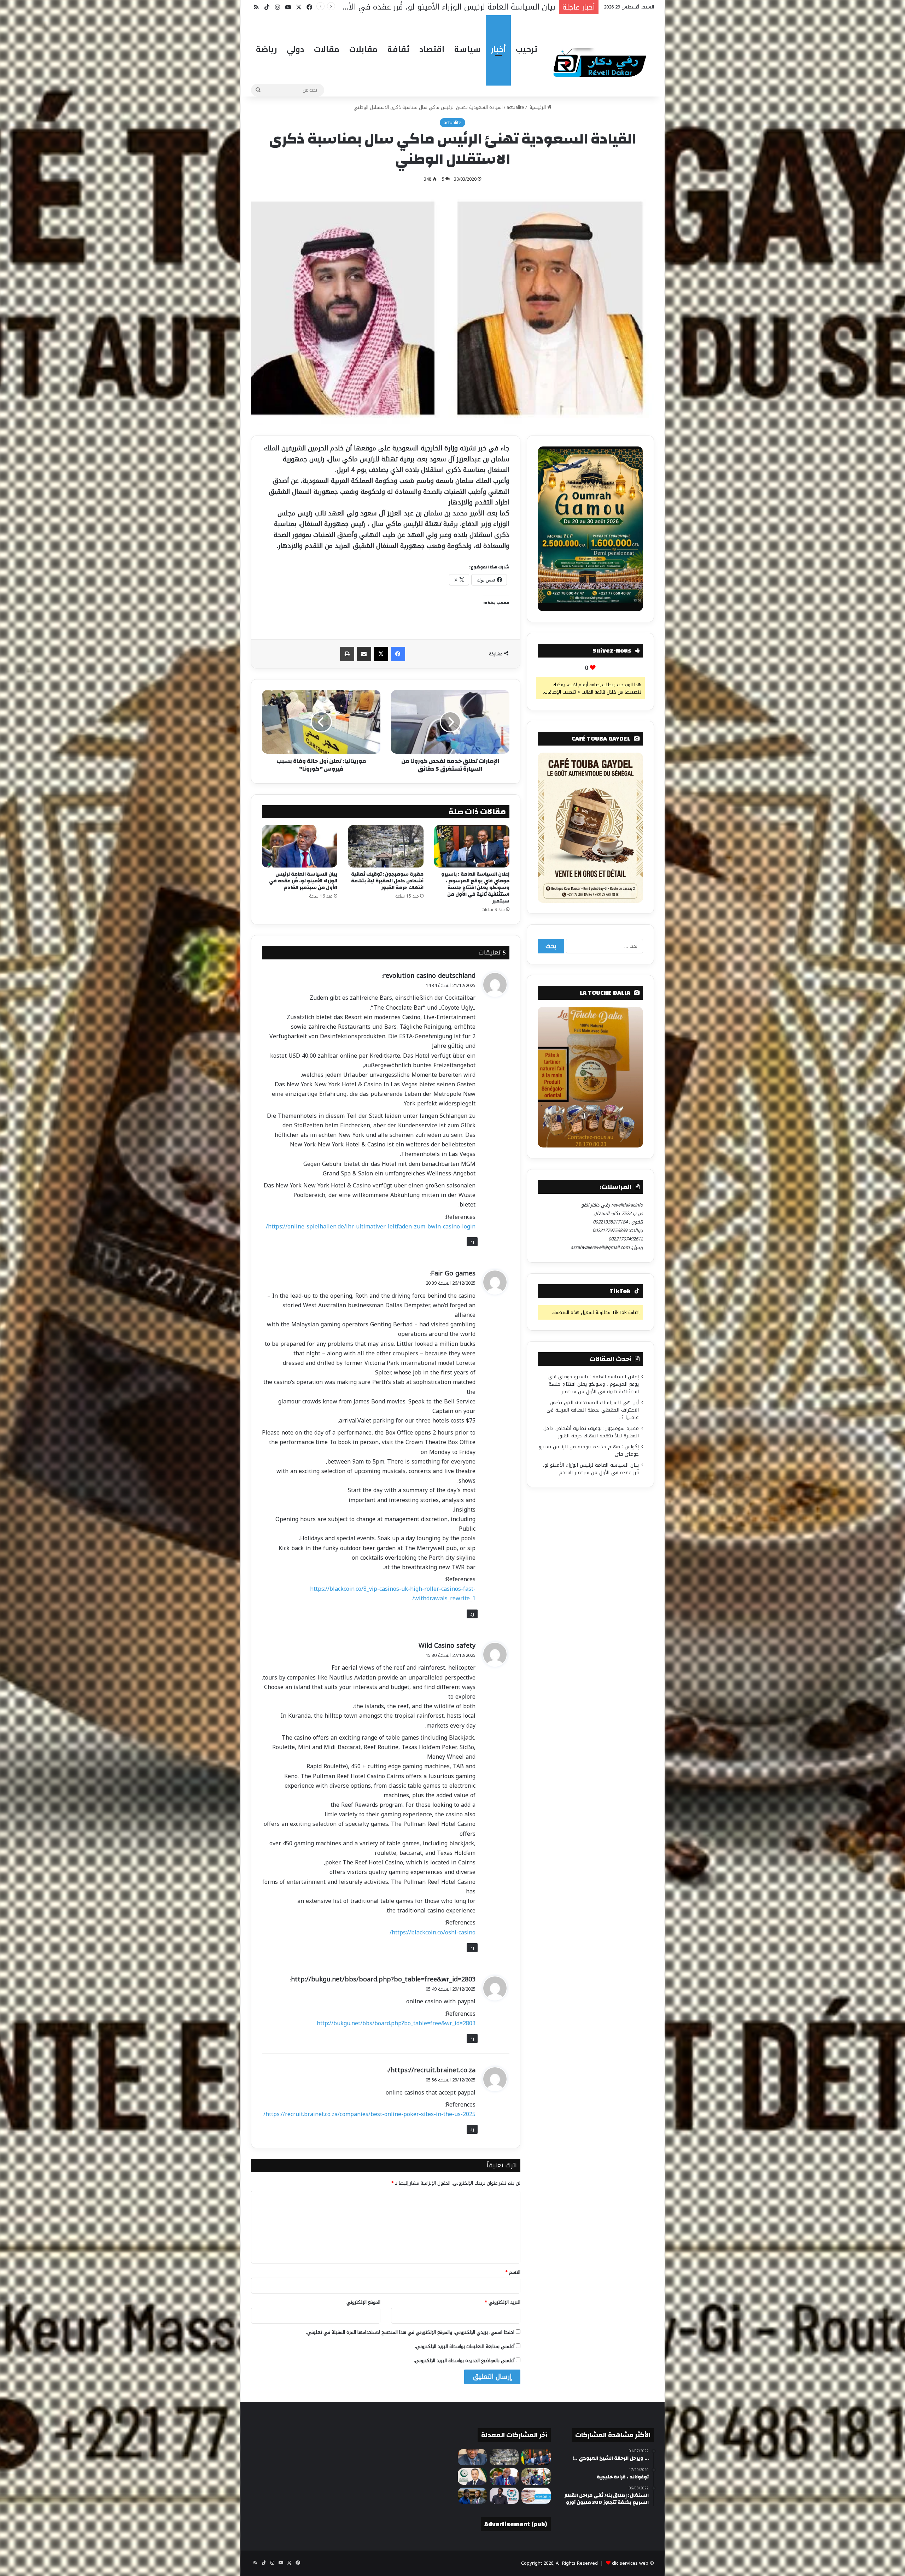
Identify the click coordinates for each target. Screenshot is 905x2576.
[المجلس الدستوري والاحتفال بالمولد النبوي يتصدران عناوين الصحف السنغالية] (536, 2496)
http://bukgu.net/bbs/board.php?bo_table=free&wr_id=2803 (383, 1979)
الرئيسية (538, 107)
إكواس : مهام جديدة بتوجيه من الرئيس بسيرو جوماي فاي (589, 1450)
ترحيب (527, 49)
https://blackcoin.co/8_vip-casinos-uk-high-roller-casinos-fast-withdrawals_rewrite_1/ (393, 1594)
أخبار (498, 49)
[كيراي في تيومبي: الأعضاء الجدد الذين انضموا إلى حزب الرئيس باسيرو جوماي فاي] (504, 2496)
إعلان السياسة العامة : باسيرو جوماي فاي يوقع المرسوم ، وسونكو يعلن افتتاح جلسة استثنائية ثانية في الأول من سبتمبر (475, 888)
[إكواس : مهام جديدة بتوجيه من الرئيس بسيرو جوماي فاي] (536, 2476)
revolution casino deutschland (429, 976)
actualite (515, 107)
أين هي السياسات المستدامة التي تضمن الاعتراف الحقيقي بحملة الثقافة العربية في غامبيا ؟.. (593, 1410)
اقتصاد (432, 49)
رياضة (266, 49)
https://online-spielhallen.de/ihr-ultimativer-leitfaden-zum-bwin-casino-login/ (371, 1226)
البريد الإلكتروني (503, 2302)
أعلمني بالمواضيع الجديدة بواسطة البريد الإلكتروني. (464, 2361)
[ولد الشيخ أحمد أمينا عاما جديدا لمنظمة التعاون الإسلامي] (472, 2476)
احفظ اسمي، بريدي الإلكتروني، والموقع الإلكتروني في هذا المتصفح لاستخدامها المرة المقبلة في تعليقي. (410, 2332)
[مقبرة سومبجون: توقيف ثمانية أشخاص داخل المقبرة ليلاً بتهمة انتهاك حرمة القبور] (386, 846)
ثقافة (398, 49)
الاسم (513, 2272)
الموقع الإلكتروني (363, 2302)
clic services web (630, 2563)
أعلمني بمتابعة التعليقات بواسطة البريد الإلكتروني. (465, 2346)
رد (472, 1242)
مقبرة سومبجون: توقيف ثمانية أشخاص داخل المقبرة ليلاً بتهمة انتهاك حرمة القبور (387, 881)
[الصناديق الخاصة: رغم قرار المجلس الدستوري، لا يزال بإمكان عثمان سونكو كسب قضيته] (472, 2496)
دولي (295, 49)
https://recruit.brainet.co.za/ (432, 2070)
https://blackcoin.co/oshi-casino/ (433, 1932)
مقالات (327, 49)
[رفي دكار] (602, 59)
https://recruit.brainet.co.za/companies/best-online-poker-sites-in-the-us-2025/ (369, 2114)
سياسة (468, 49)
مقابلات (363, 49)
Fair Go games (453, 1273)
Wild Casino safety (447, 1646)
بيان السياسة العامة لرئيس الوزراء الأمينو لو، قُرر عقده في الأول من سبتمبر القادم (303, 881)
